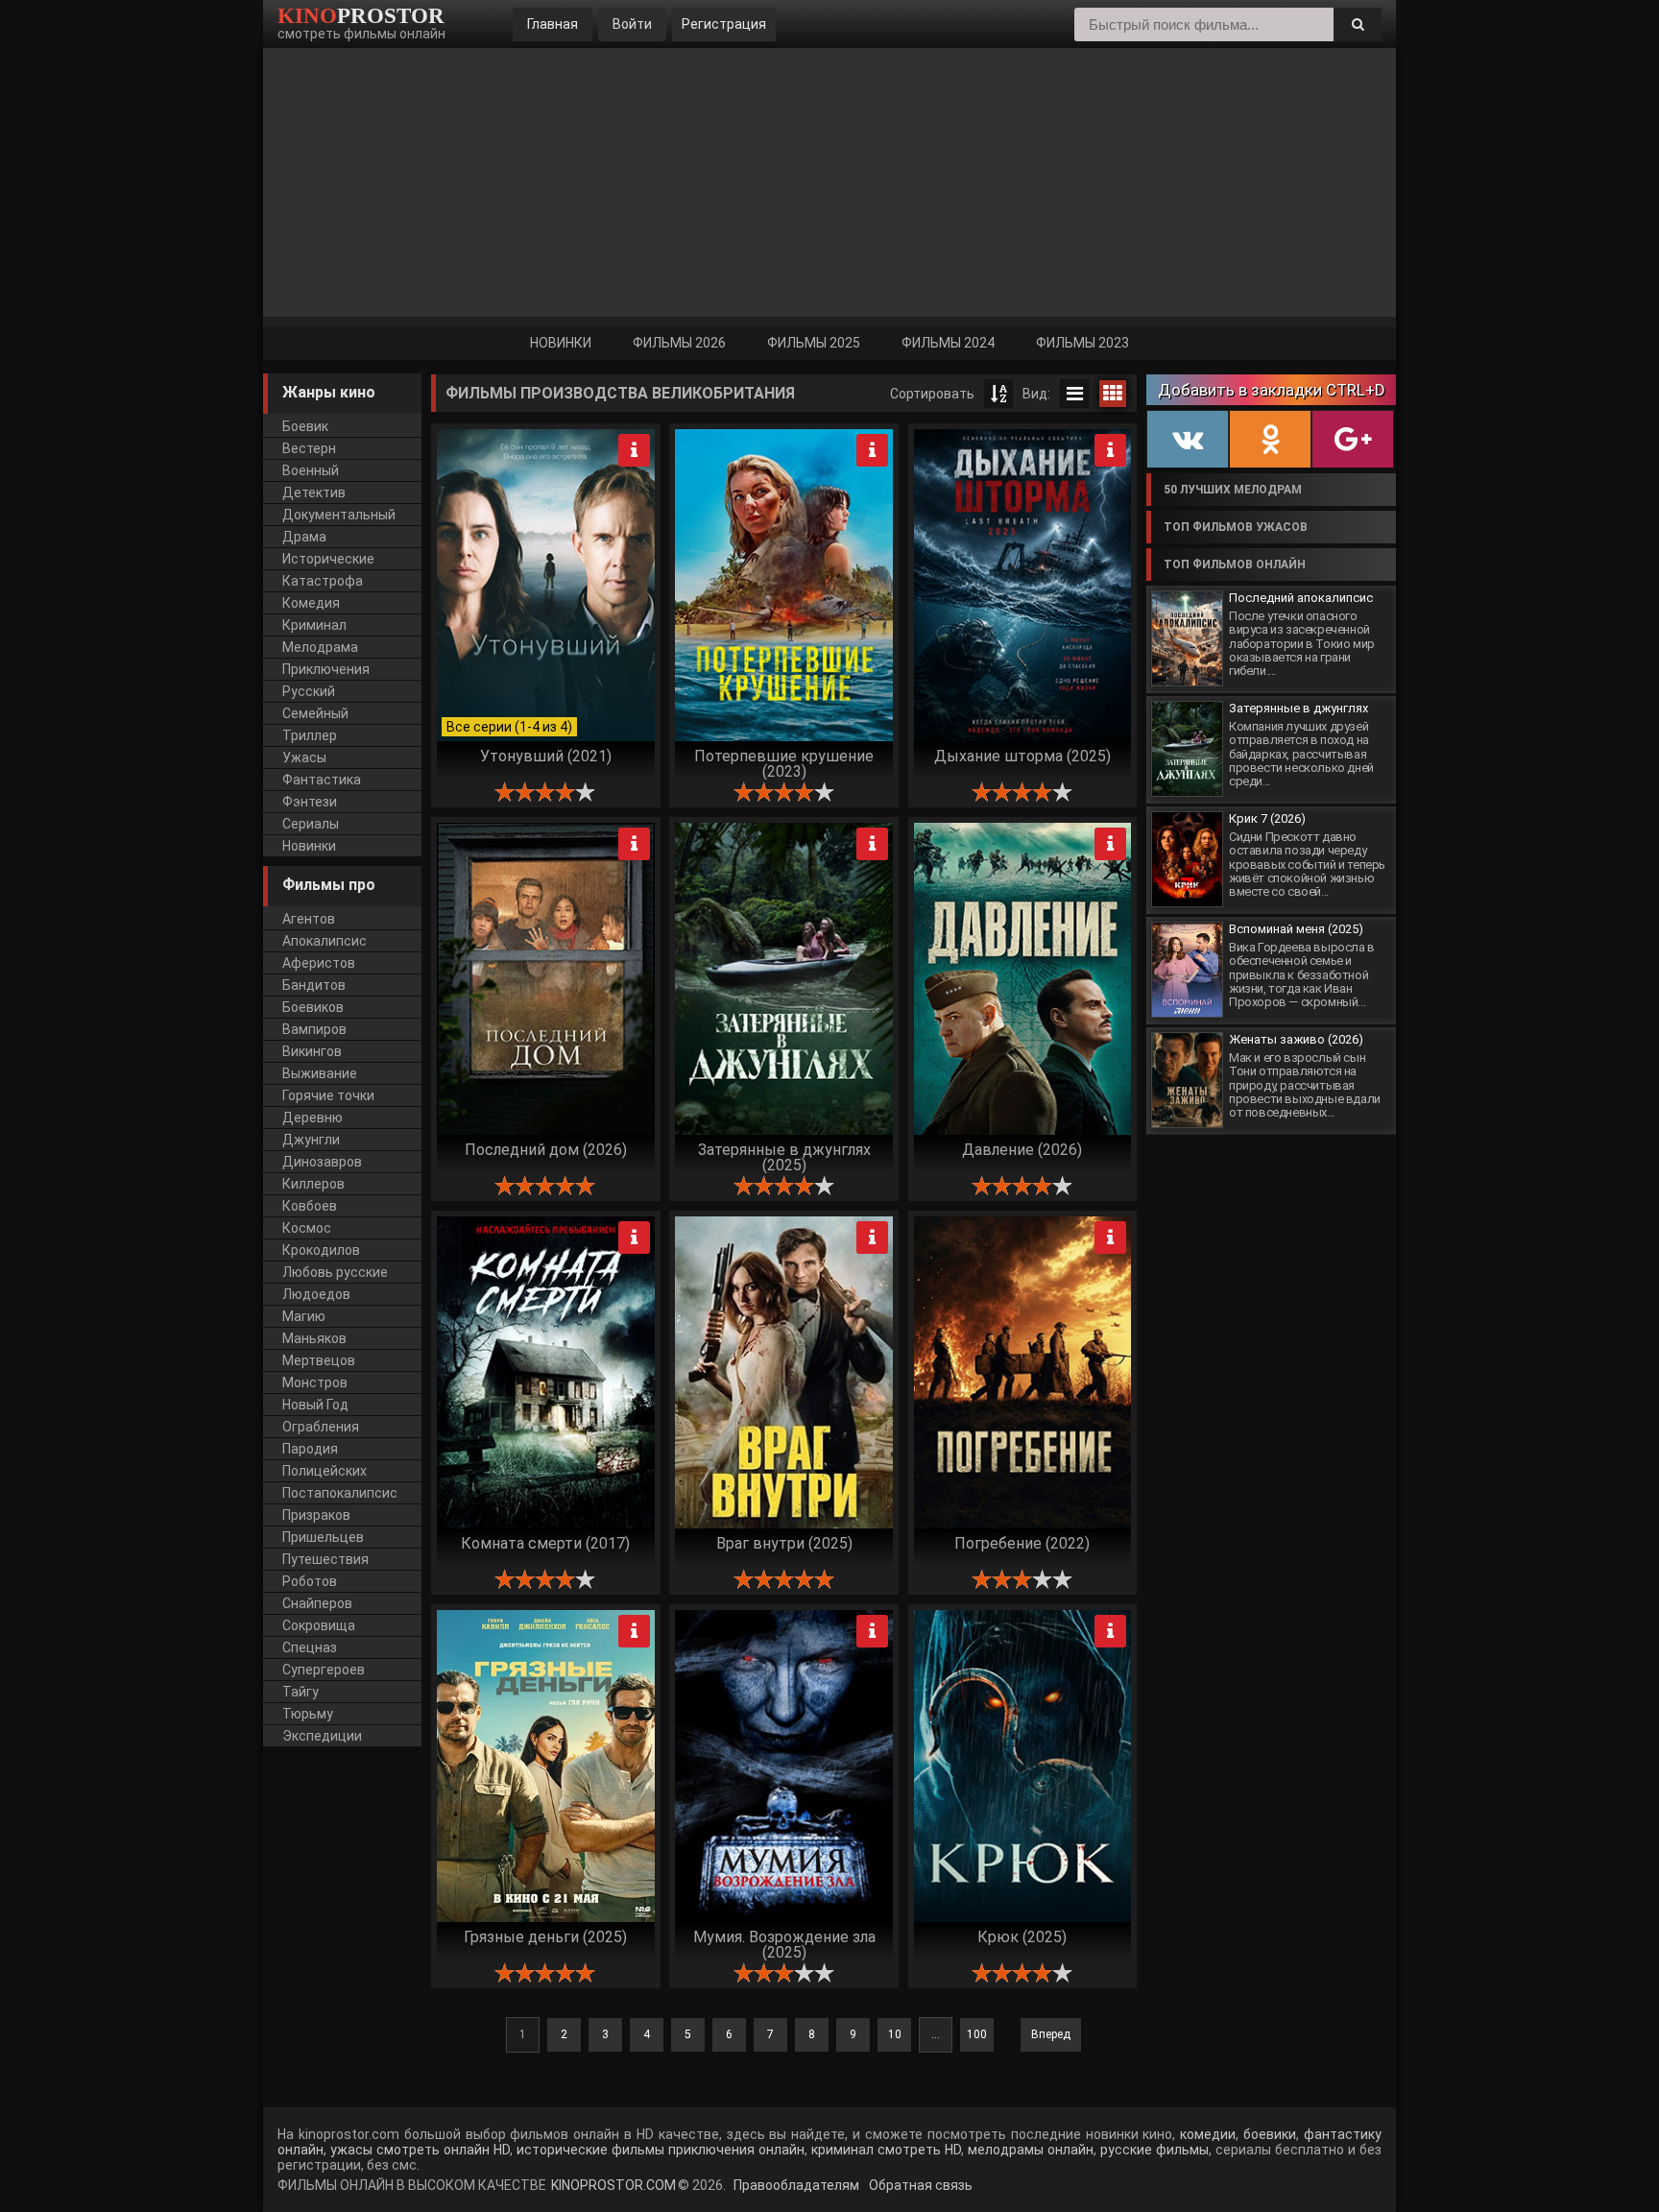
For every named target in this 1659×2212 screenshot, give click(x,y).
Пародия (310, 1449)
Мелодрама (320, 647)
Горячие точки (328, 1095)
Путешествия (325, 1559)
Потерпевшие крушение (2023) (784, 763)
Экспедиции (322, 1736)
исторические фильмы (589, 2150)
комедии (1208, 2134)
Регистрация (724, 24)
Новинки (561, 343)
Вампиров (314, 1029)
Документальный (339, 515)
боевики (1270, 2134)
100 (977, 2034)
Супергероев (324, 1670)
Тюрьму (308, 1714)
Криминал (314, 625)
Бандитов (314, 985)
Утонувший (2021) (546, 756)
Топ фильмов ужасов (1236, 527)
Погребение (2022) (1022, 1543)
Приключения (326, 669)
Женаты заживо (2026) (1296, 1039)
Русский (309, 691)
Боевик (305, 426)
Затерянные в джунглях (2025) (784, 1157)
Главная (553, 24)
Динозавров (322, 1162)
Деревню (313, 1118)
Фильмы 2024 (948, 343)
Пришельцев (323, 1537)
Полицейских (325, 1471)
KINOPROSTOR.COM (613, 2185)
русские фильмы (1154, 2150)
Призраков (316, 1515)
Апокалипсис (325, 941)
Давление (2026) (1022, 1150)
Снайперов (317, 1603)
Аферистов (319, 963)
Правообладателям (795, 2185)
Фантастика (322, 780)
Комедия (311, 603)
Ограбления (321, 1427)
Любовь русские (335, 1272)
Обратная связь (919, 2185)
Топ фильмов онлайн (1235, 565)
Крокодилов (321, 1250)
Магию (304, 1316)
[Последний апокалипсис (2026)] (1187, 638)
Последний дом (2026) (546, 1150)
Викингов (312, 1051)
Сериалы (311, 824)
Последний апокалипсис (1301, 598)
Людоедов (316, 1294)
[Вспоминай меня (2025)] (1187, 970)
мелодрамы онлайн (1029, 2150)
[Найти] (1358, 24)
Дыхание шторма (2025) (1022, 756)
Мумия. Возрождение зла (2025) (784, 1944)
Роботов (310, 1581)
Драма (304, 537)
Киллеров (313, 1184)
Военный (311, 470)
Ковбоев (310, 1206)
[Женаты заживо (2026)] (1187, 1080)
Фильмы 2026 (679, 343)
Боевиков (313, 1007)
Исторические (328, 559)
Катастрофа (323, 581)
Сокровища (319, 1625)
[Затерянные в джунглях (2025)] (1187, 749)
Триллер (310, 735)
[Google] (1353, 440)
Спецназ (310, 1647)
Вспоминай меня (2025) (1296, 929)
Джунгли (311, 1140)
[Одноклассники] (1270, 440)
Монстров (315, 1382)
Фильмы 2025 (814, 343)
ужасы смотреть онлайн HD (420, 2150)
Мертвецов (319, 1360)
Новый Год (315, 1405)
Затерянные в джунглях (1298, 708)
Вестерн (309, 448)
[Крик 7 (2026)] (1187, 859)
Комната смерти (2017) (545, 1543)
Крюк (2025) (1022, 1937)
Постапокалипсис (340, 1493)
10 (895, 2034)
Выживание (320, 1073)
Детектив (314, 493)
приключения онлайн (736, 2150)
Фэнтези (310, 802)
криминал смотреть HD (884, 2150)
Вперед (1051, 2034)
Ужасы (304, 757)
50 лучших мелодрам (1233, 490)
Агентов (309, 919)
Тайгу (301, 1692)
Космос (307, 1228)
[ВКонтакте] (1188, 440)
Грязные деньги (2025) (545, 1937)
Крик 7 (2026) (1267, 818)
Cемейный (315, 713)
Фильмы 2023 (1082, 343)
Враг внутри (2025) (784, 1543)
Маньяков (314, 1338)
